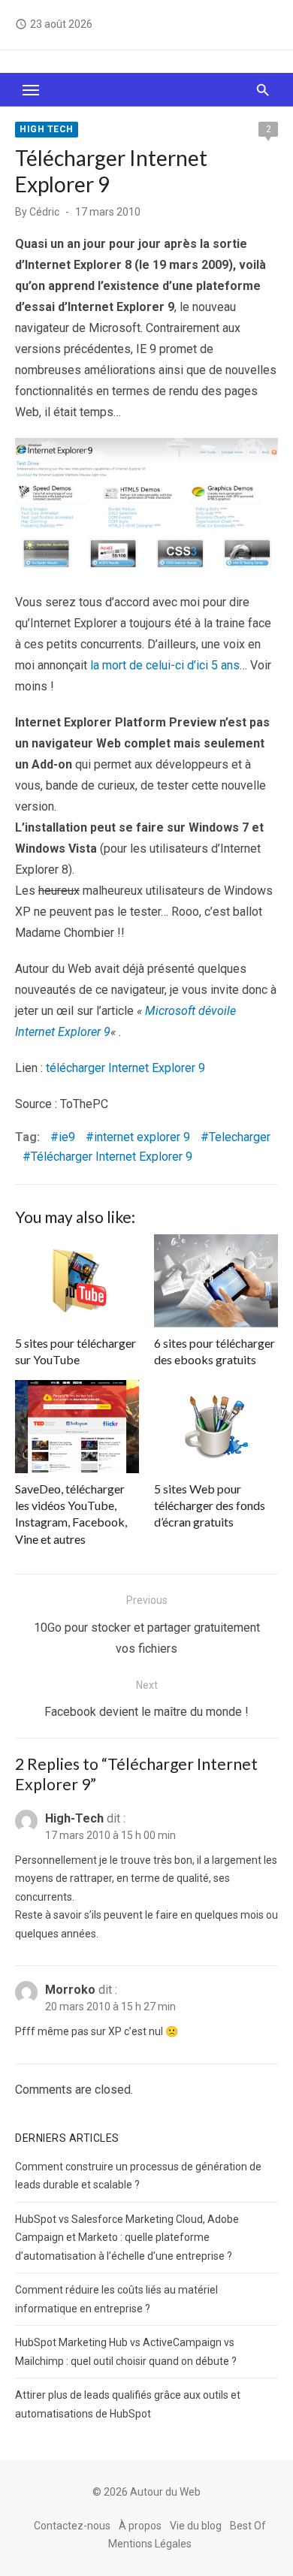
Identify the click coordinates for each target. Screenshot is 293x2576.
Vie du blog (196, 2526)
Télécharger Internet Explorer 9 (112, 1157)
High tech (47, 129)
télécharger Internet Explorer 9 (125, 1068)
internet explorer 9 (142, 1137)
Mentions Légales (150, 2544)
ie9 (67, 1137)
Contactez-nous (72, 2526)
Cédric (44, 212)
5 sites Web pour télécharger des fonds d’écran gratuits (210, 1505)
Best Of (248, 2526)
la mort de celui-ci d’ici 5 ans (165, 665)
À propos (140, 2526)
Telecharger (240, 1137)
